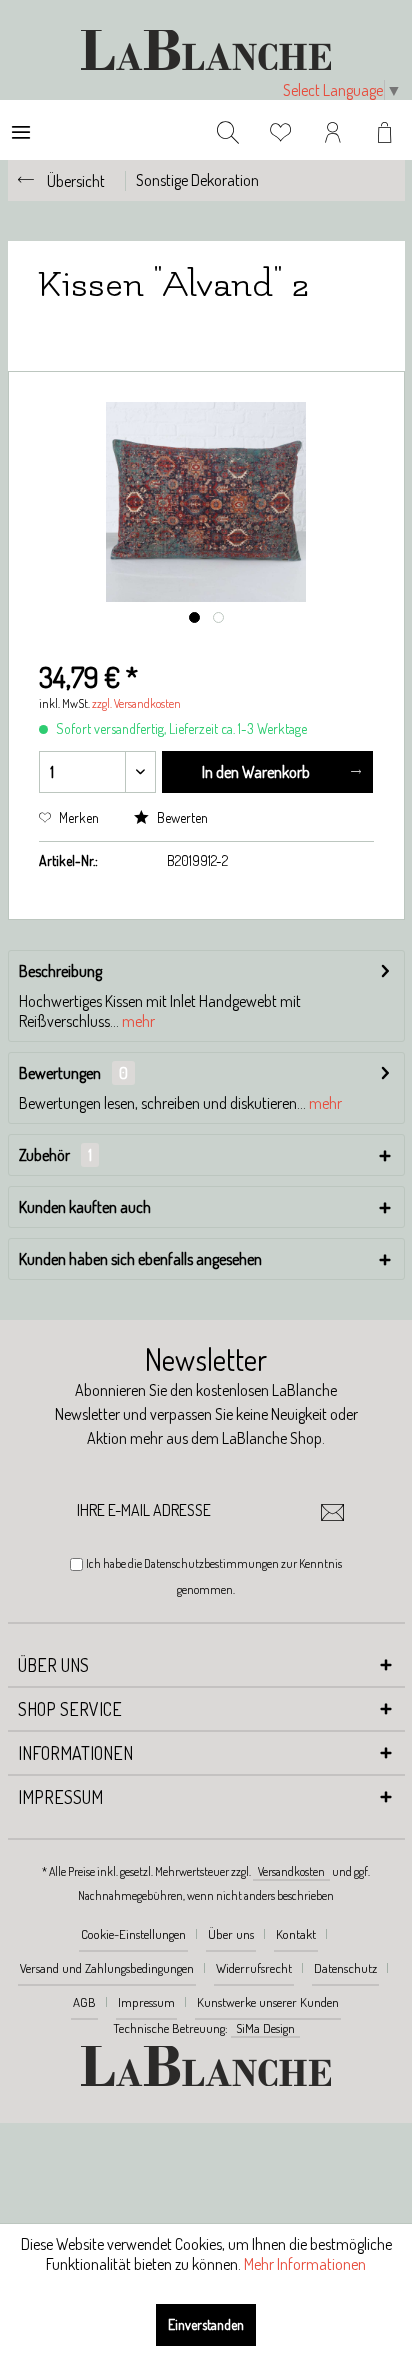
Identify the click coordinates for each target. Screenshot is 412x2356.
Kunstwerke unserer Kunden (268, 2002)
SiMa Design (265, 2028)
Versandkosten (291, 1871)
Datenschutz (345, 1968)
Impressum (146, 2002)
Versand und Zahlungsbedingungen (107, 1968)
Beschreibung (60, 971)
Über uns (231, 1934)
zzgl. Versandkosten (136, 703)
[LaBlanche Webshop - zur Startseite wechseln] (206, 50)
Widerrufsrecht (254, 1968)
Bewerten (181, 817)
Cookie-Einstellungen (133, 1934)
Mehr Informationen (305, 2264)
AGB (84, 2002)
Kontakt (296, 1934)
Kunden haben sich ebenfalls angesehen (140, 1259)
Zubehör (55, 1155)
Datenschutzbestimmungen (211, 1563)
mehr (137, 1021)
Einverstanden (206, 2324)
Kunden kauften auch (85, 1207)
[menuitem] (21, 130)
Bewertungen (60, 1073)
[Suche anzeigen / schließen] (228, 130)
